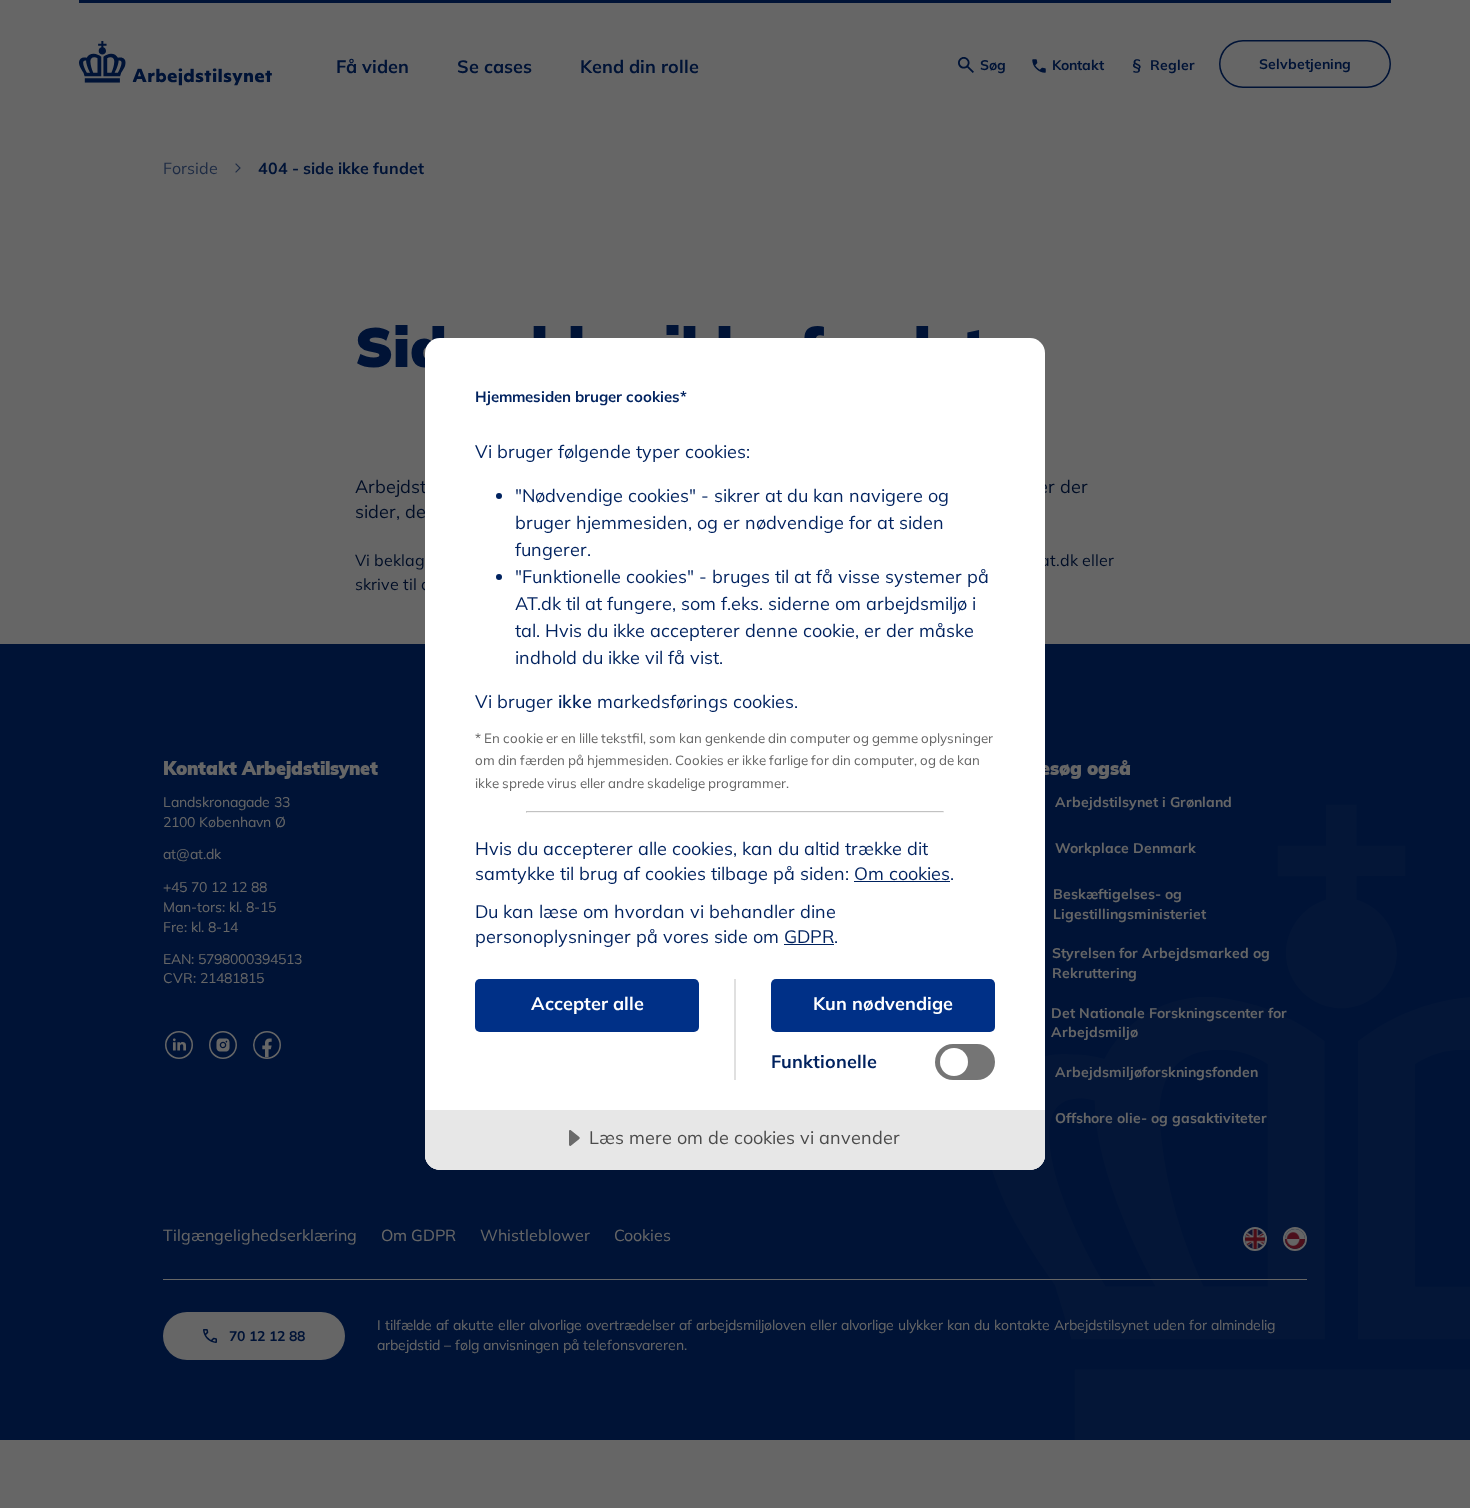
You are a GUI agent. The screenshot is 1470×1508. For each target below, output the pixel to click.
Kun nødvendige (883, 1003)
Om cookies (902, 873)
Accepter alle (587, 1003)
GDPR (809, 936)
